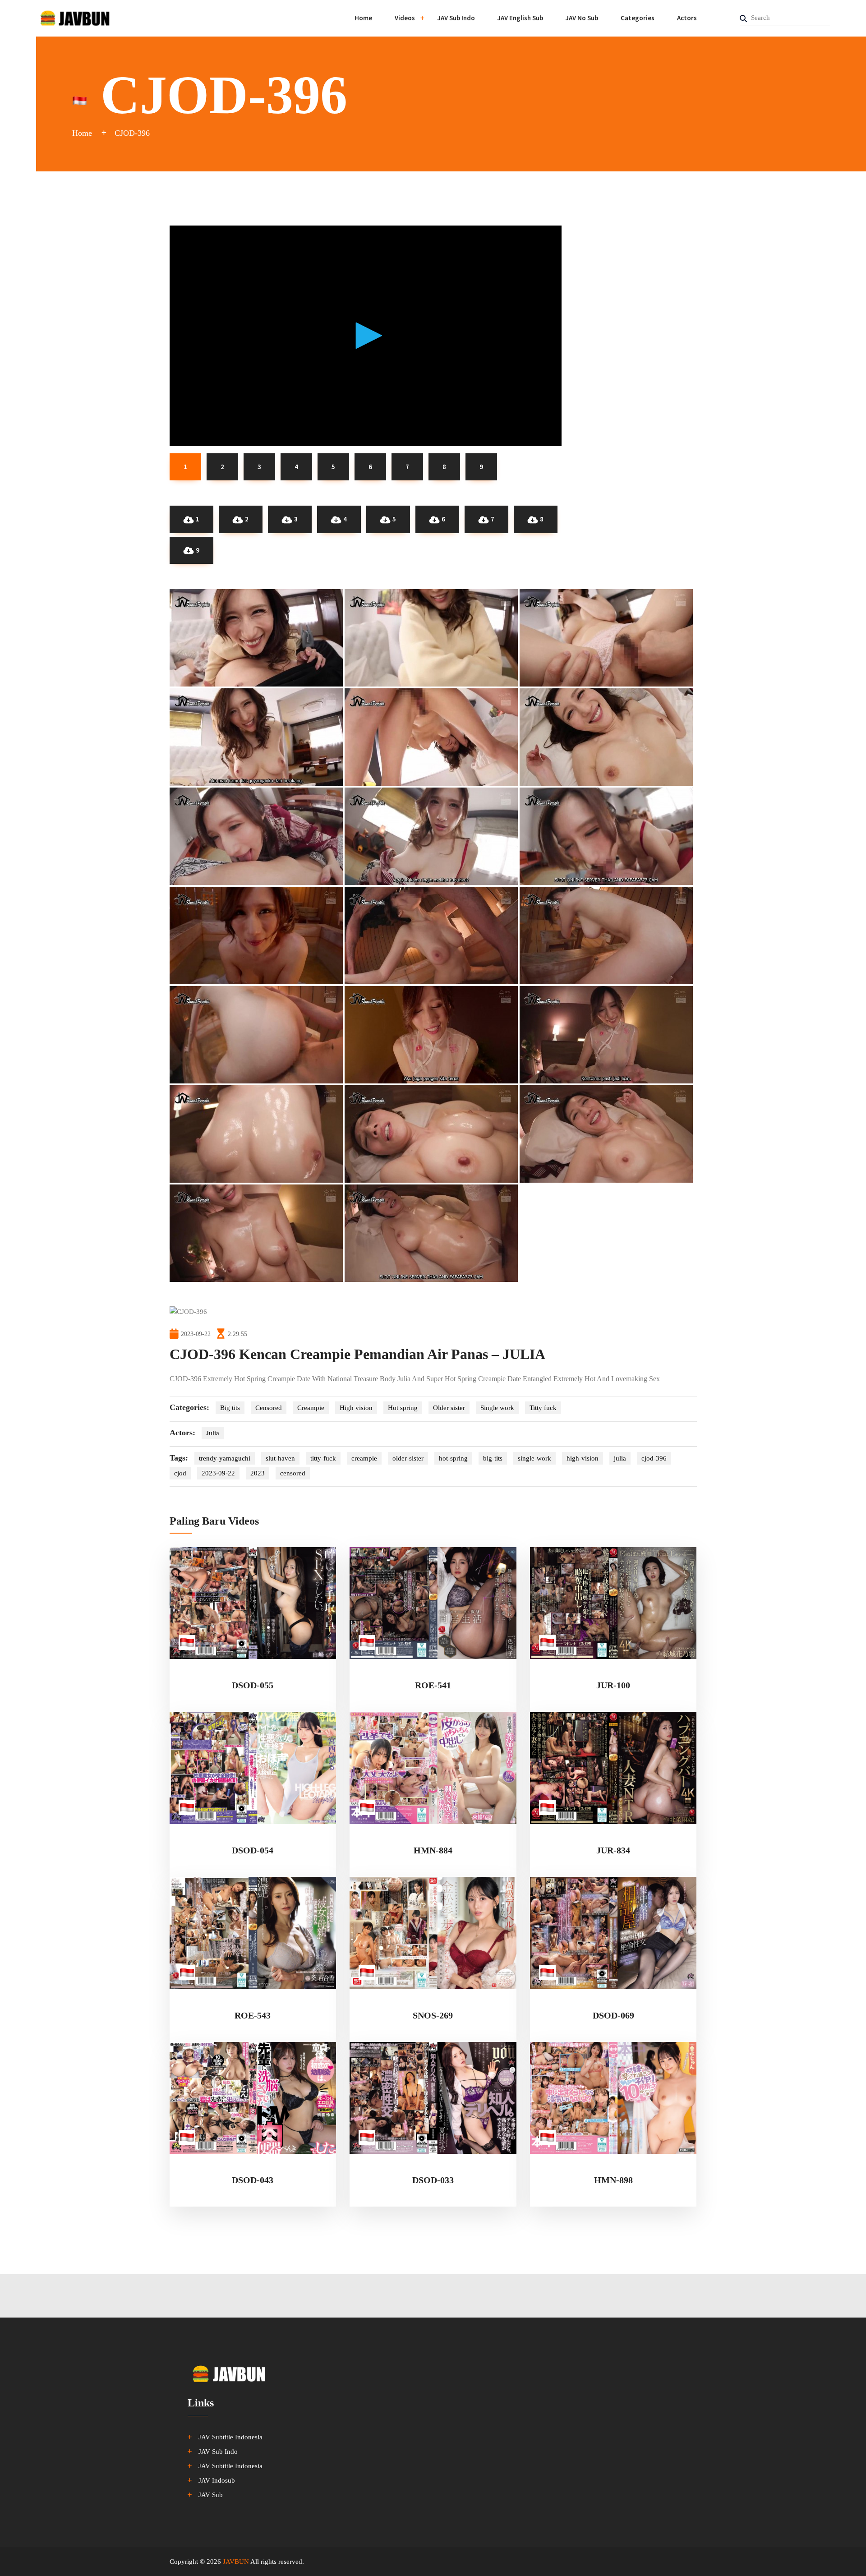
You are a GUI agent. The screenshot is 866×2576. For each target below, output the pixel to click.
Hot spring (403, 1408)
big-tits (493, 1458)
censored (293, 1473)
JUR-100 (613, 1685)
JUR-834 (613, 1850)
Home (363, 18)
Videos (405, 18)
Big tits (230, 1408)
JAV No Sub (582, 18)
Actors (687, 18)
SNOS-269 (433, 2015)
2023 (258, 1473)
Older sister (449, 1408)
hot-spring (453, 1458)
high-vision (583, 1458)
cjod (180, 1473)
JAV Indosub (217, 2480)
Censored (269, 1408)
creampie (364, 1458)
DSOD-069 (613, 2015)
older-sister (408, 1458)
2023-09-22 (218, 1473)
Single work (497, 1408)
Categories (638, 18)
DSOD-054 (253, 1850)
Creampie (311, 1408)
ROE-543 (253, 2015)
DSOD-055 (253, 1685)
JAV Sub (211, 2495)
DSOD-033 (433, 2180)
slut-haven (280, 1458)
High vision (356, 1408)
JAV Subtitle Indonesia (230, 2437)
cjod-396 (654, 1458)
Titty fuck (543, 1408)
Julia (213, 1433)
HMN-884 (433, 1850)
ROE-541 (433, 1685)
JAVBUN (236, 2562)
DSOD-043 (253, 2180)
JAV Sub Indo (456, 18)
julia (620, 1458)
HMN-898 (613, 2180)
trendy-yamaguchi (225, 1458)
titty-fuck (323, 1458)
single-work (534, 1458)
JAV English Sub (520, 18)
